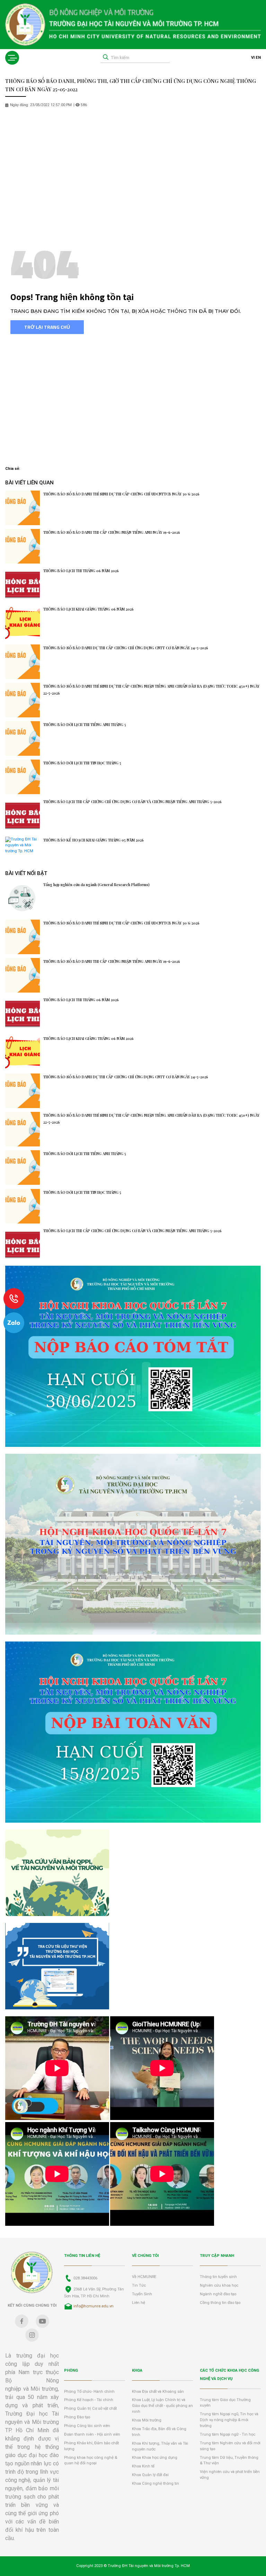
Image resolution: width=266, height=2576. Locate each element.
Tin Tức (139, 2285)
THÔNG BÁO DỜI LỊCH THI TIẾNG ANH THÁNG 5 (85, 725)
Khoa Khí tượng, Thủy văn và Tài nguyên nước (160, 2446)
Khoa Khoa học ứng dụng (155, 2458)
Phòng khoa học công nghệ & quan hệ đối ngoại (91, 2461)
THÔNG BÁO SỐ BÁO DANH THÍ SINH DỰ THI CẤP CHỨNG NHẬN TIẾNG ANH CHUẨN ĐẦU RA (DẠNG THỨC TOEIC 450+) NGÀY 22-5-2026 (151, 690)
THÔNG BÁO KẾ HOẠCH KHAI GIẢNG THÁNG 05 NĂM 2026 (94, 840)
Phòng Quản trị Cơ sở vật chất (90, 2408)
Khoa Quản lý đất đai (150, 2475)
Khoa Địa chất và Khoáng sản (158, 2392)
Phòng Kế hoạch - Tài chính (89, 2400)
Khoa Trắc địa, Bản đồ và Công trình (159, 2432)
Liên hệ (139, 2303)
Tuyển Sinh (142, 2294)
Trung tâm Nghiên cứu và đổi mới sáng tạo (230, 2446)
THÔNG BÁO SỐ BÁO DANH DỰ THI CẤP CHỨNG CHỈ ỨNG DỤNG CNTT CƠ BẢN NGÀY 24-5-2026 (126, 648)
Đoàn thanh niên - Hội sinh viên (92, 2434)
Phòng (71, 2370)
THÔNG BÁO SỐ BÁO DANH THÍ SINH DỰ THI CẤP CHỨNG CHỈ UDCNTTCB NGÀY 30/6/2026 (121, 494)
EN (258, 58)
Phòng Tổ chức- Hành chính (89, 2392)
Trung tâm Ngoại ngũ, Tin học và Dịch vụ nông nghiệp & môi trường (229, 2420)
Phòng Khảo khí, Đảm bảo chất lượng (91, 2446)
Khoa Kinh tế (143, 2466)
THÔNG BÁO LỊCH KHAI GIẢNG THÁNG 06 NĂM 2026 (88, 609)
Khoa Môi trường (147, 2420)
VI (253, 58)
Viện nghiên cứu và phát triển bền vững (230, 2475)
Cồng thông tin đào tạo (220, 2303)
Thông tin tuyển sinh (218, 2277)
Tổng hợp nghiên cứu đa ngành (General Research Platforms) (96, 885)
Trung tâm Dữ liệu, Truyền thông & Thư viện (229, 2461)
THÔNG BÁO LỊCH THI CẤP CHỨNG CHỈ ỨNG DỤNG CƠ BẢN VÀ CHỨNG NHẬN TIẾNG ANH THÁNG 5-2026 (132, 802)
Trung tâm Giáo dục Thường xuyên (225, 2403)
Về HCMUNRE (144, 2277)
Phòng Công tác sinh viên (87, 2426)
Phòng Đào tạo (77, 2417)
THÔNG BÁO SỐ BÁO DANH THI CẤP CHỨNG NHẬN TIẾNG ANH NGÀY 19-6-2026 (112, 532)
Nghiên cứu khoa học (219, 2285)
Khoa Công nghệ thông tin (156, 2484)
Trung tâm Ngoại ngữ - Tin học (228, 2434)
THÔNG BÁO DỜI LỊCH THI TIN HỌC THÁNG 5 (82, 763)
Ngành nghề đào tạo (218, 2294)
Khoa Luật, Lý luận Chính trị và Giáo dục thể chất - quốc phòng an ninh (162, 2406)
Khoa (137, 2370)
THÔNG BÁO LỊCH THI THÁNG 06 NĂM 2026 (81, 571)
